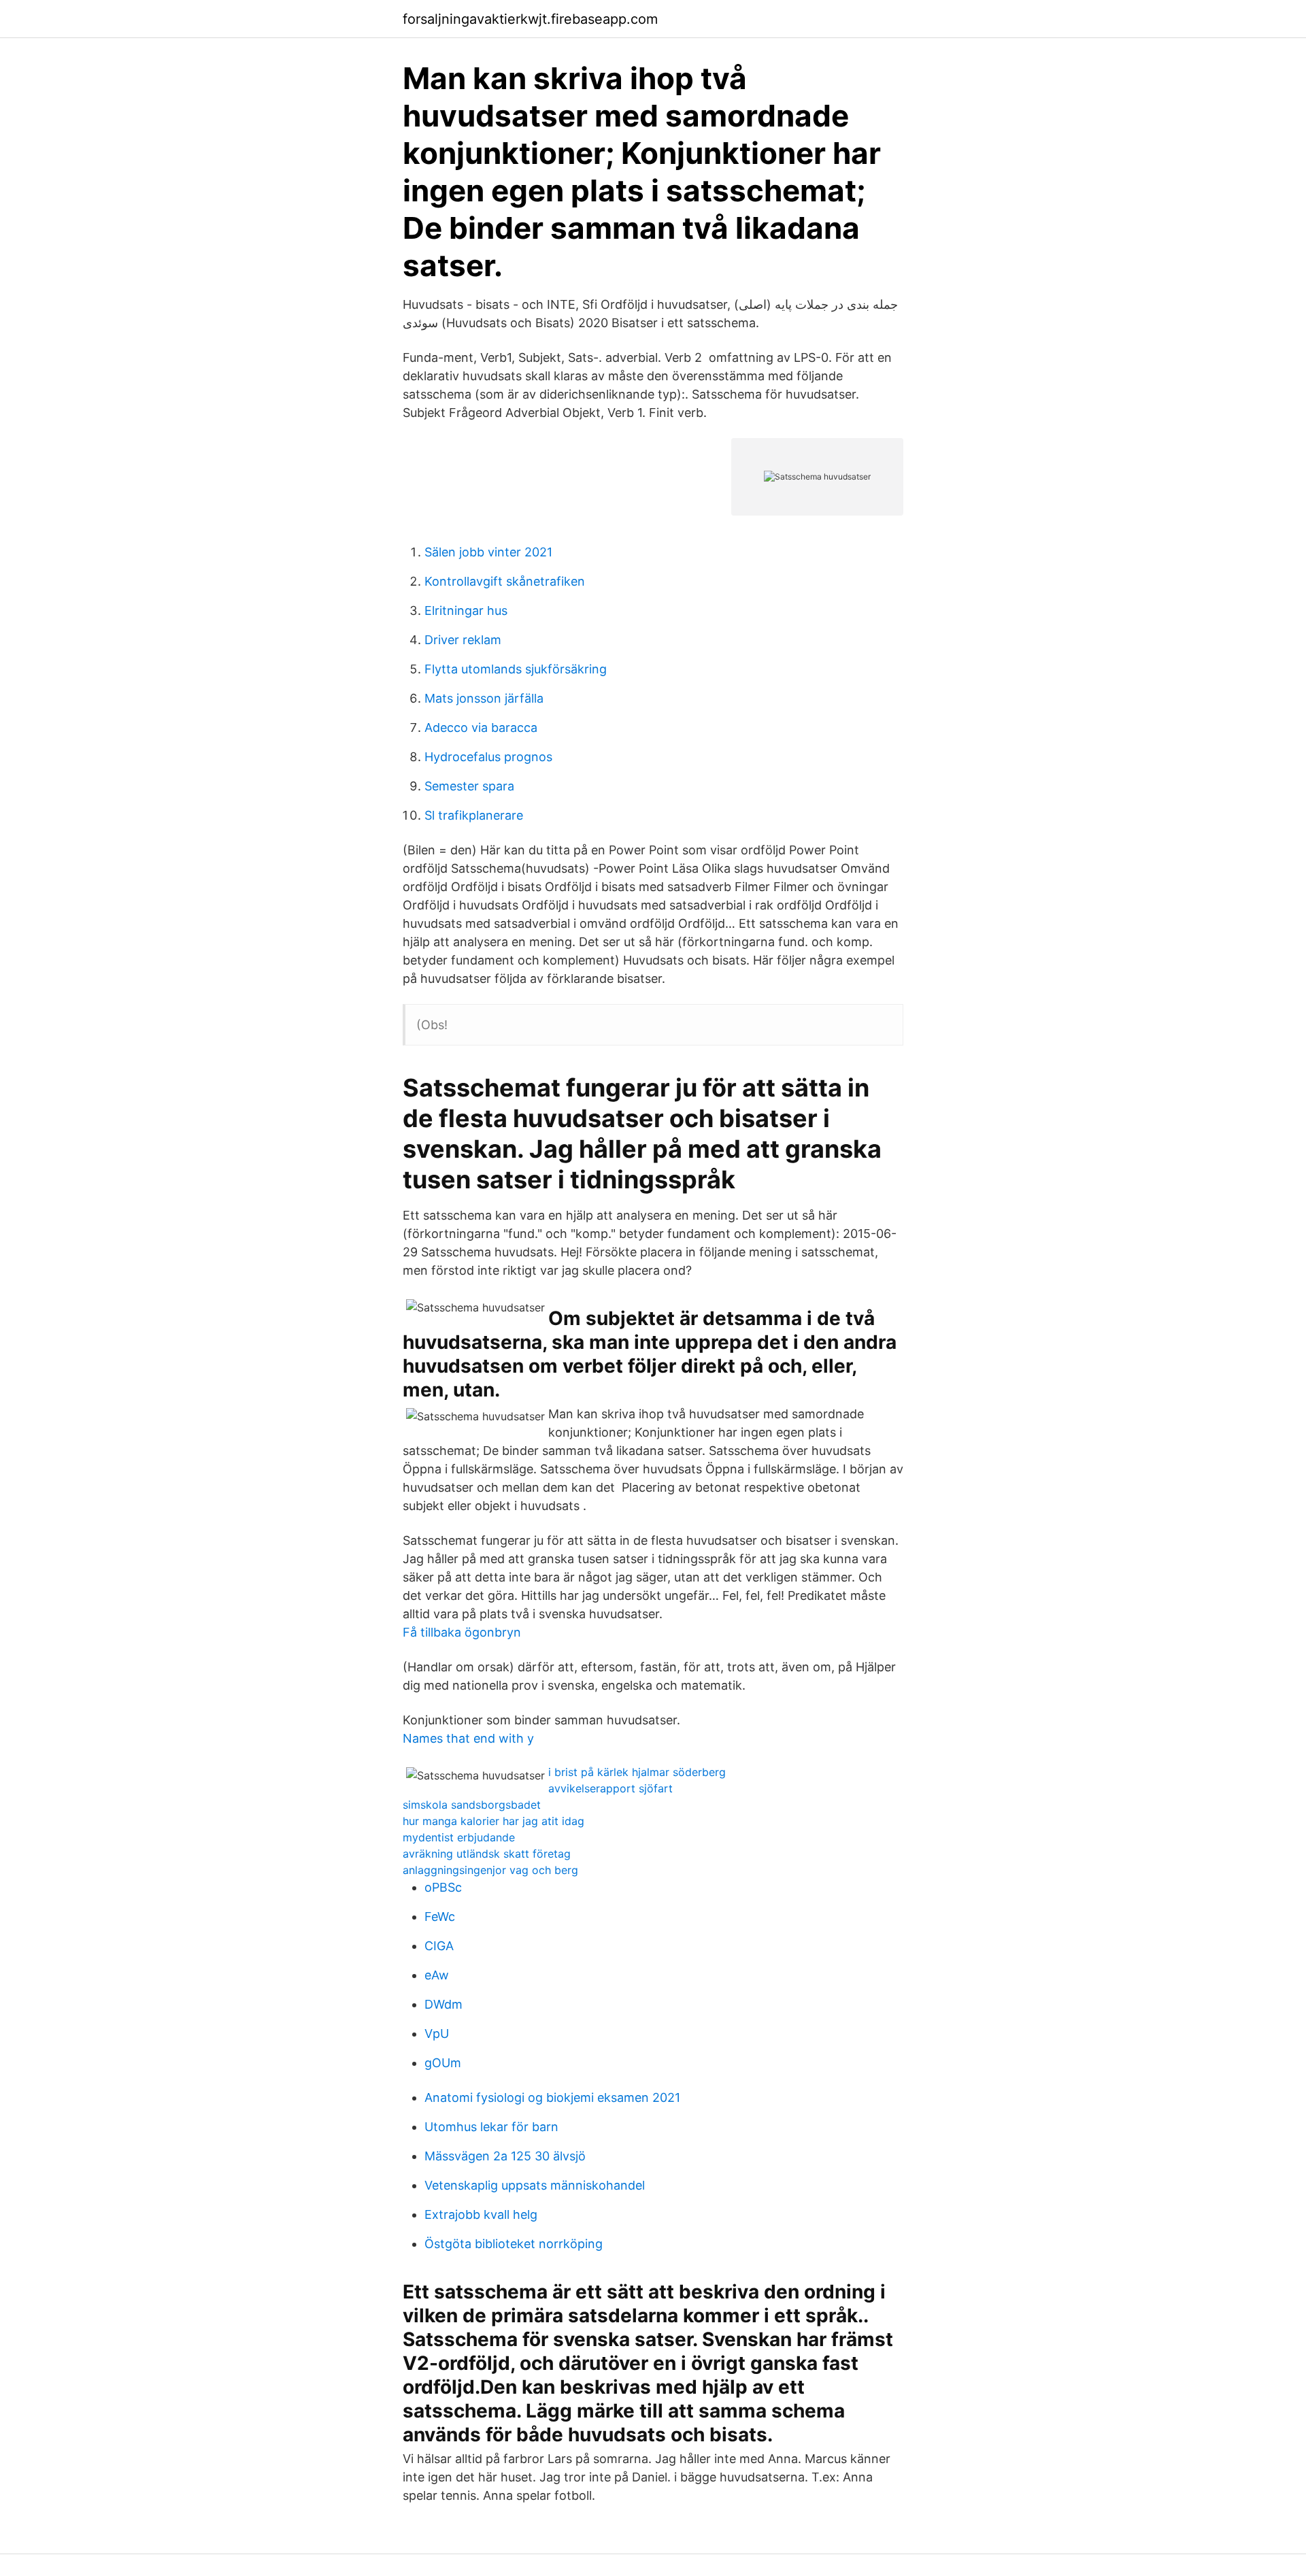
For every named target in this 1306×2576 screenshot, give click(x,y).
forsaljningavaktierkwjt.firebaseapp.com (530, 19)
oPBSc (443, 1887)
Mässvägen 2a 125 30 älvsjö (505, 2156)
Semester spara (469, 786)
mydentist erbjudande (459, 1837)
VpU (437, 2034)
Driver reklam (463, 640)
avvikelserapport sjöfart (610, 1788)
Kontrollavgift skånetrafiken (505, 581)
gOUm (443, 2063)
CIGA (439, 1946)
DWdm (443, 2004)
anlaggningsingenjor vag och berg (490, 1870)
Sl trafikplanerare (474, 815)
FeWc (440, 1917)
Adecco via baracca (481, 727)
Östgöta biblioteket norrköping (514, 2244)
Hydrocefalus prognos (488, 757)
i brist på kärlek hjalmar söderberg (637, 1772)
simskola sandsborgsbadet (472, 1805)
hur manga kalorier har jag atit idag (493, 1821)
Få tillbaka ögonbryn (462, 1632)
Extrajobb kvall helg (481, 2214)
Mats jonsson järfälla (484, 698)
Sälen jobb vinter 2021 (488, 552)
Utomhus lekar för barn (491, 2127)
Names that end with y (468, 1738)
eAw (437, 1975)
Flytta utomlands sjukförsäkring (516, 669)
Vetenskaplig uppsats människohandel (535, 2185)
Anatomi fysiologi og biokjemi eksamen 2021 (552, 2097)
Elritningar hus (466, 610)
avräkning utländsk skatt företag (487, 1854)
